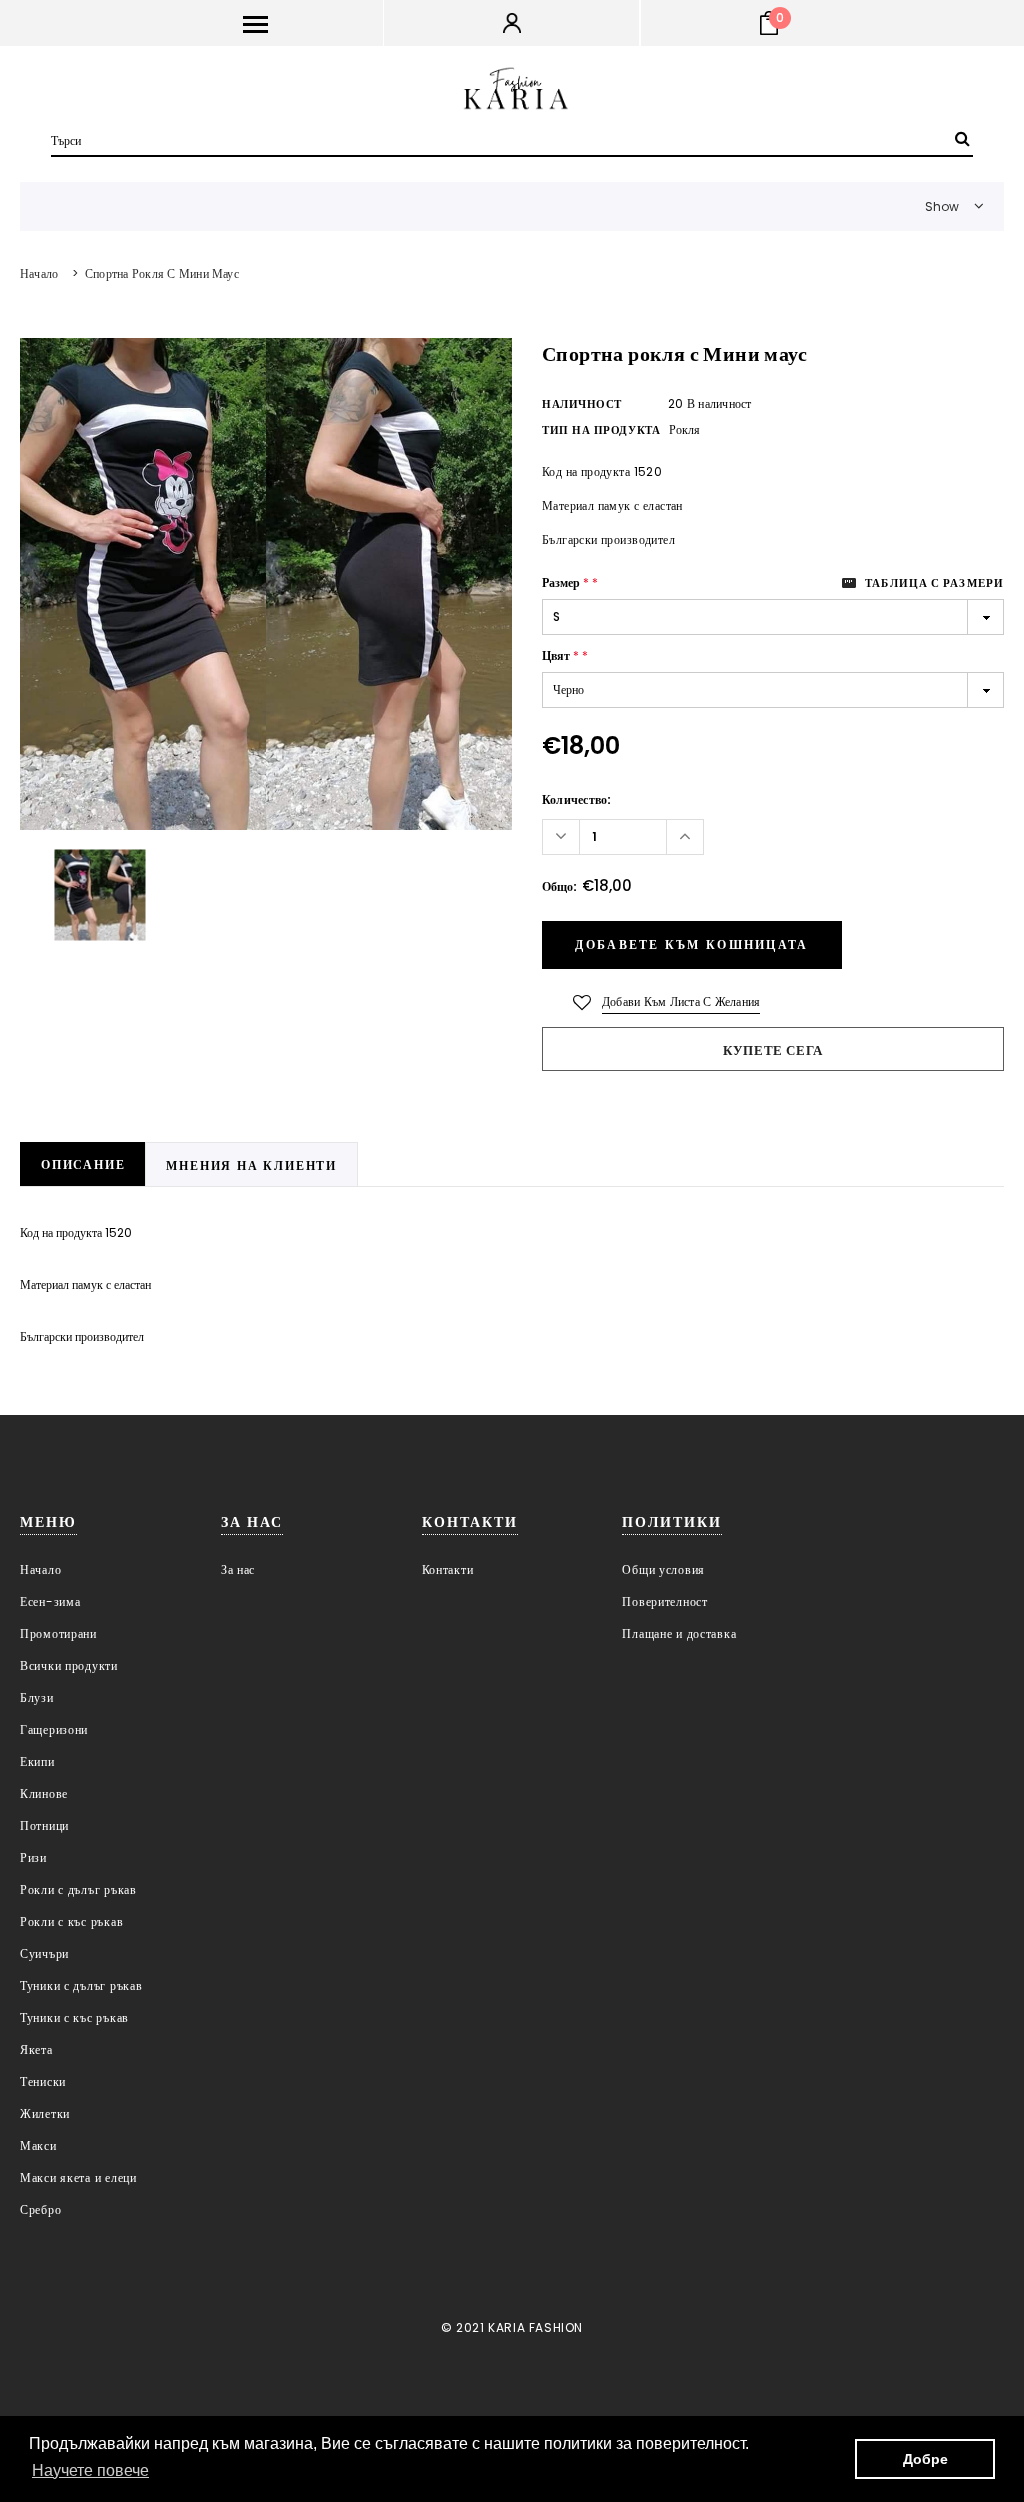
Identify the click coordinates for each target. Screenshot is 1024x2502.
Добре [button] (925, 2459)
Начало (39, 273)
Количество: (577, 799)
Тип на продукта (601, 430)
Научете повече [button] (90, 2470)
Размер (570, 582)
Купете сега (773, 1050)
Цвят (565, 655)
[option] (266, 584)
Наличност (582, 404)
